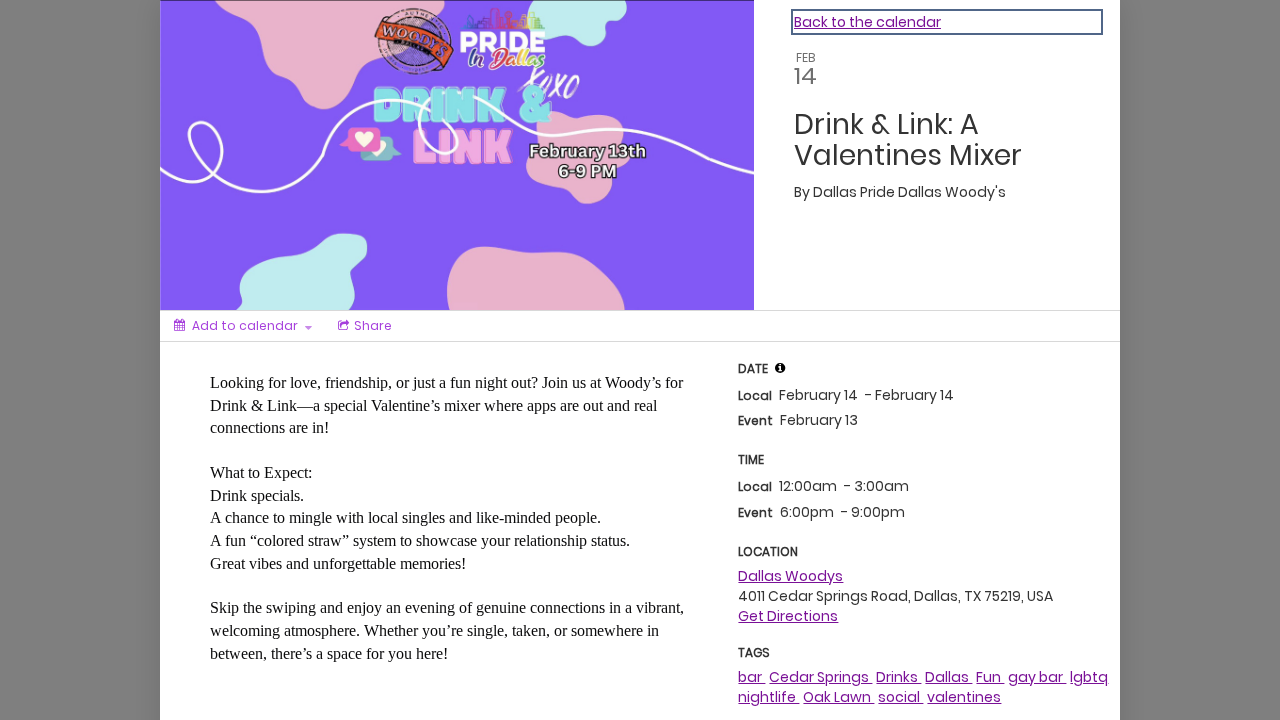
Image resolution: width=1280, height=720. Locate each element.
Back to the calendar (867, 22)
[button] (780, 368)
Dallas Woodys (790, 576)
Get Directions (788, 616)
